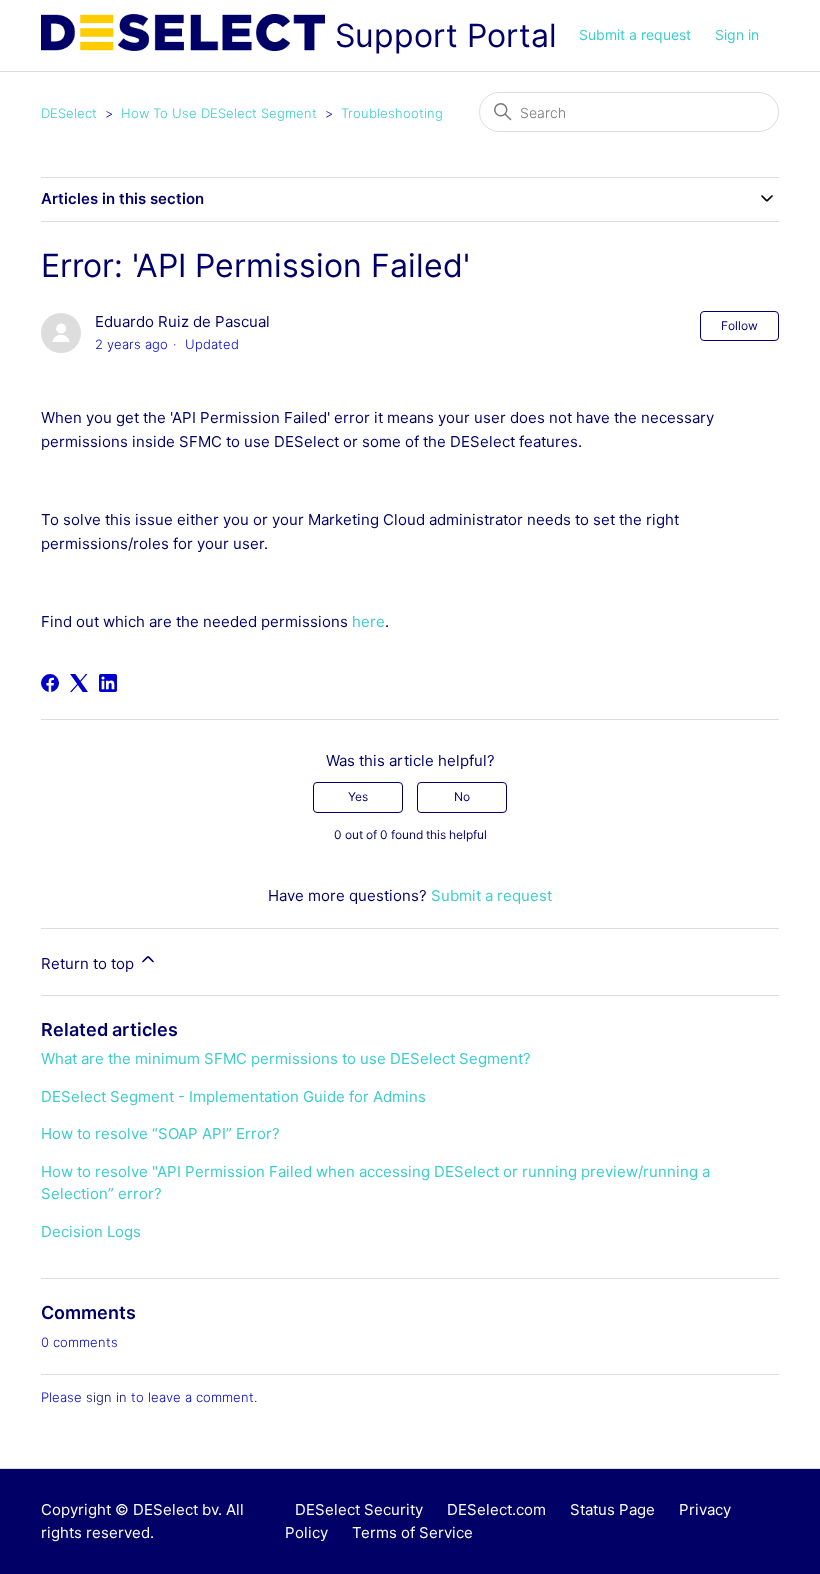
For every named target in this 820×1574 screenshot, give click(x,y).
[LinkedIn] (108, 683)
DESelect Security (359, 1509)
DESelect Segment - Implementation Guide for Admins (233, 1096)
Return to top (89, 963)
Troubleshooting (392, 113)
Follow (739, 325)
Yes (358, 796)
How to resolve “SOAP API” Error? (160, 1133)
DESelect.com (496, 1509)
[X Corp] (79, 683)
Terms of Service (412, 1532)
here (368, 621)
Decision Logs (91, 1231)
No (462, 796)
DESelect (69, 113)
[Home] (183, 36)
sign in (106, 1397)
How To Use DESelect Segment (219, 113)
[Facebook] (50, 683)
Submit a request (635, 34)
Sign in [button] (737, 34)
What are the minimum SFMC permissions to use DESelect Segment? (286, 1058)
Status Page (612, 1509)
